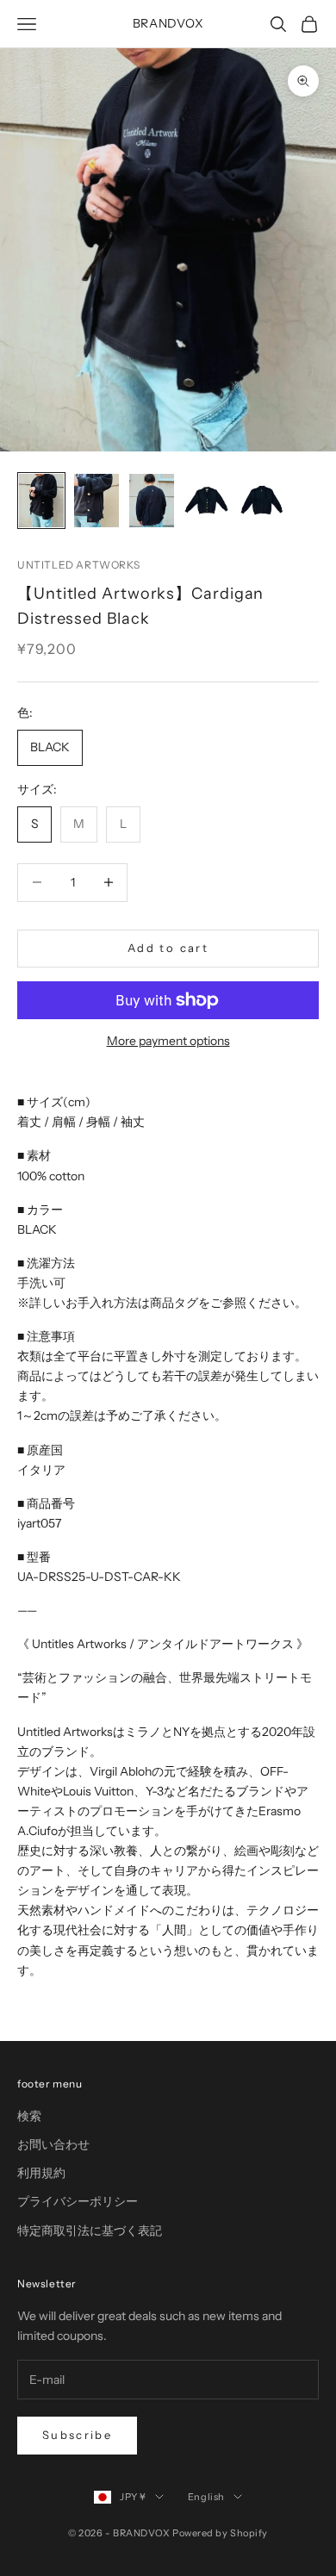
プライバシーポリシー (78, 2201)
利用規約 (41, 2173)
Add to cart (168, 948)
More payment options (168, 1041)
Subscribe (77, 2435)
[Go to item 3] (152, 501)
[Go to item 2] (96, 501)
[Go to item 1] (41, 501)
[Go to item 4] (207, 501)
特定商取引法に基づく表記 (90, 2231)
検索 (29, 2116)
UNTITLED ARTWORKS (78, 565)
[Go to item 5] (262, 501)
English (206, 2497)
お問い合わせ (53, 2144)
